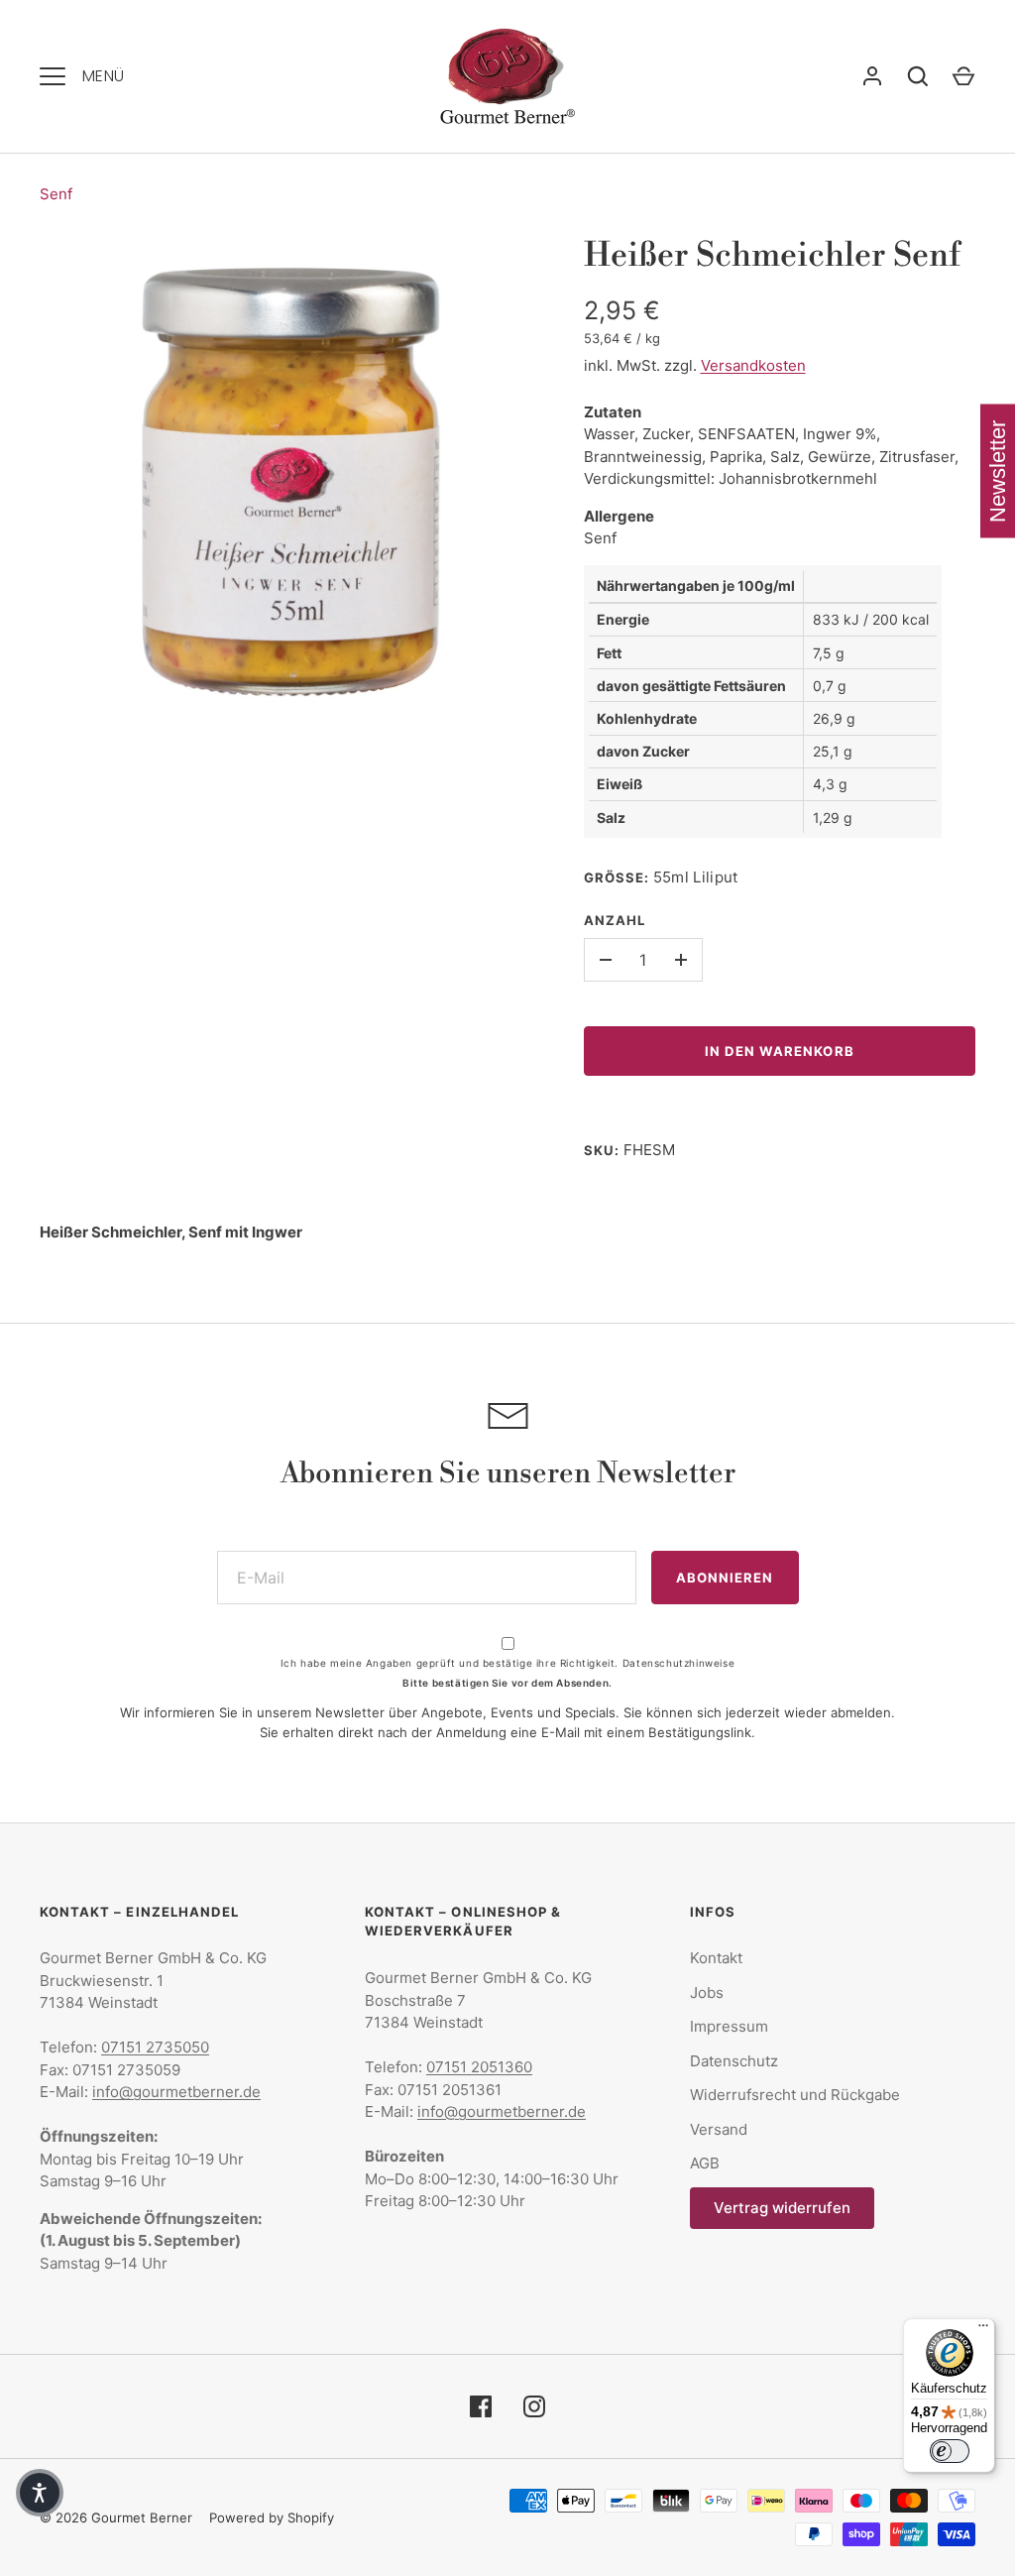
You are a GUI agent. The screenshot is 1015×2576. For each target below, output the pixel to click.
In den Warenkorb (780, 1051)
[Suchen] (918, 76)
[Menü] (983, 2330)
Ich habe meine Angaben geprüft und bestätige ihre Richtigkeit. (507, 1663)
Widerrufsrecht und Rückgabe (795, 2095)
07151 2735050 (155, 2047)
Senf (56, 194)
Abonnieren (725, 1578)
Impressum (729, 2026)
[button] (40, 2493)
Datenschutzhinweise (678, 1663)
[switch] (950, 2451)
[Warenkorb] (963, 76)
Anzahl (615, 920)
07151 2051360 (479, 2067)
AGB (705, 2163)
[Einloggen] (872, 76)
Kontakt (716, 1958)
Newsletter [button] (998, 471)
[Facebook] (481, 2406)
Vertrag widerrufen (782, 2208)
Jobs (707, 1992)
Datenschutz (734, 2061)
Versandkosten (753, 365)
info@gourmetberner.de (176, 2092)
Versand (719, 2129)
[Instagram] (534, 2406)
